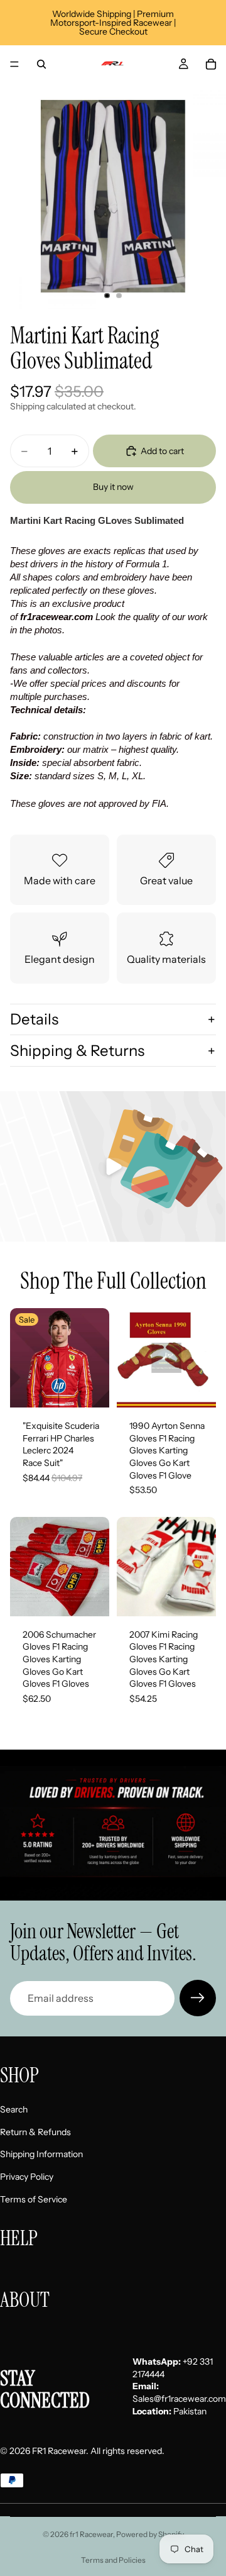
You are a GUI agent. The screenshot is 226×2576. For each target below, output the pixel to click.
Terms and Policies (113, 2560)
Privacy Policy (27, 2177)
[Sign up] (198, 1998)
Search (14, 2110)
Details (34, 1019)
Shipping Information (41, 2155)
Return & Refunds (35, 2132)
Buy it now (113, 487)
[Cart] (211, 64)
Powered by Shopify (150, 2534)
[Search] (41, 64)
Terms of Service (34, 2199)
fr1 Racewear (91, 2534)
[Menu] (14, 64)
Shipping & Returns (77, 1051)
